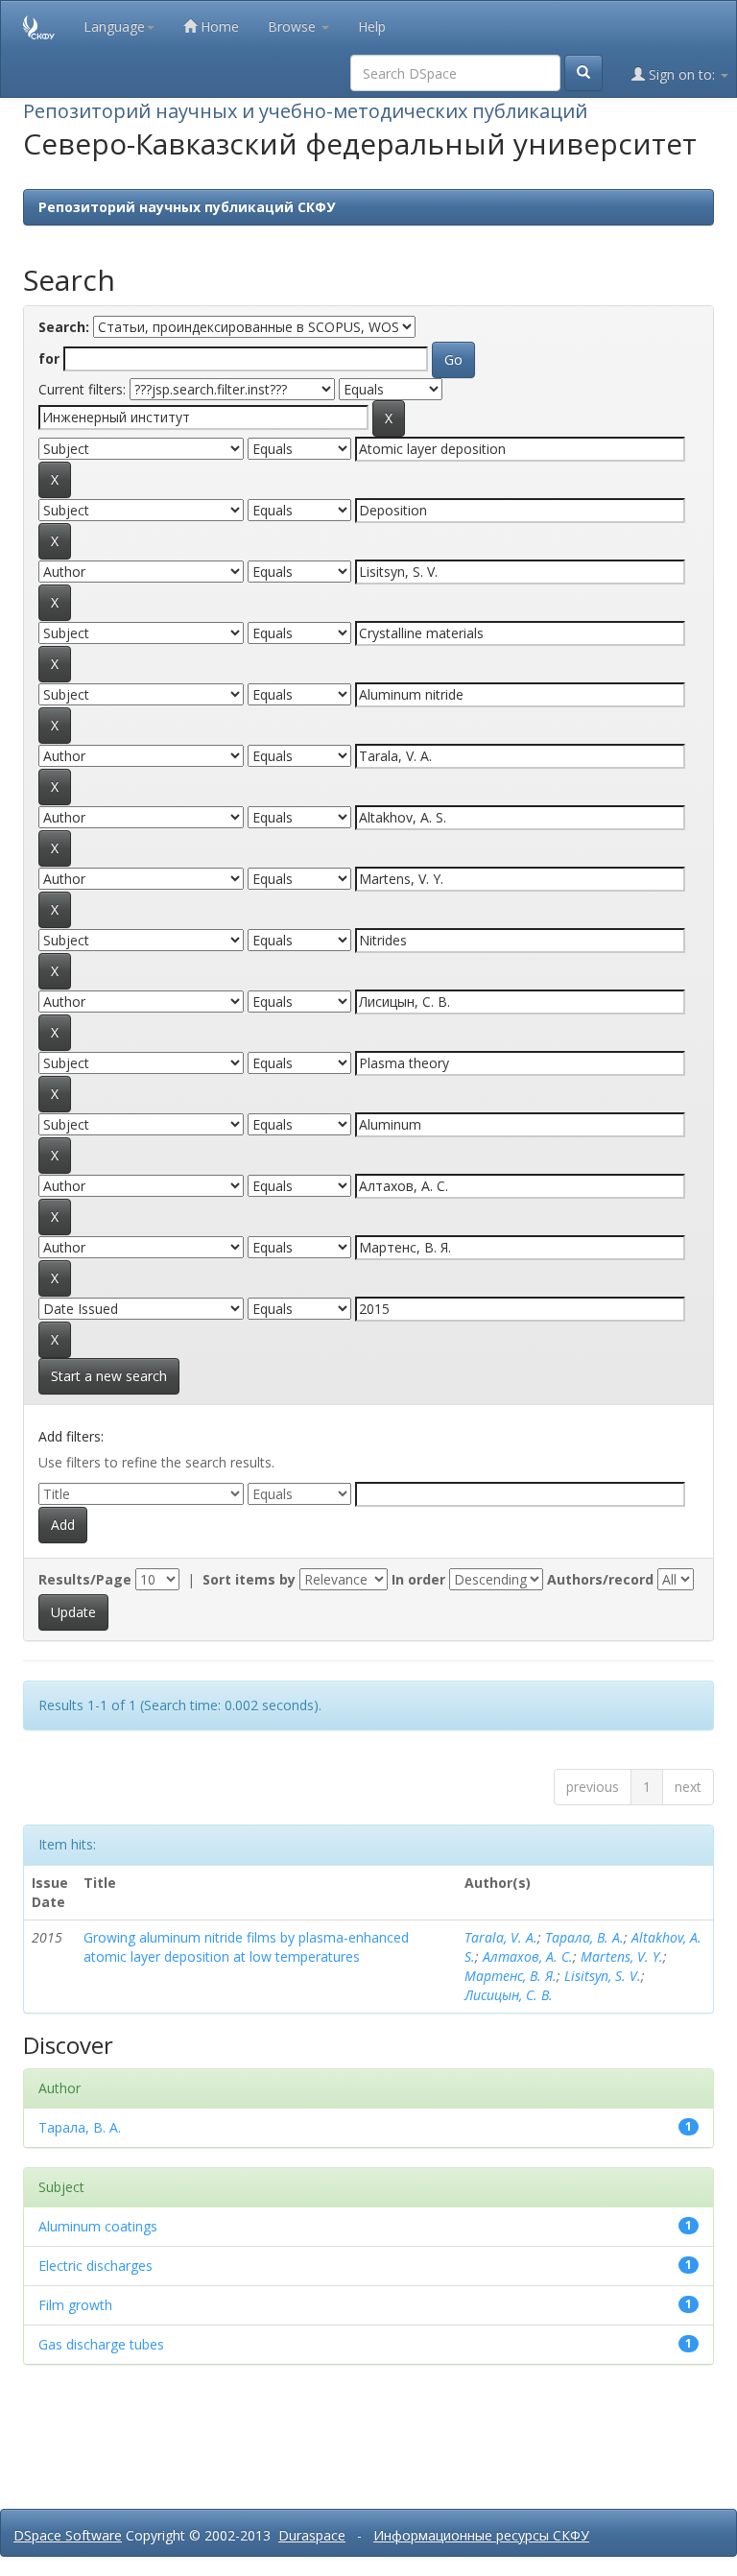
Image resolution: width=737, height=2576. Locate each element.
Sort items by (249, 1579)
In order (418, 1579)
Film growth (75, 2305)
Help (372, 26)
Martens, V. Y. (622, 1956)
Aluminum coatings (98, 2226)
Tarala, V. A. (501, 1937)
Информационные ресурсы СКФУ (481, 2535)
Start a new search (109, 1376)
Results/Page (85, 1579)
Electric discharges (95, 2266)
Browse (294, 26)
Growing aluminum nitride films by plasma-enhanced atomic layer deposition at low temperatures (246, 1947)
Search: (64, 327)
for (49, 358)
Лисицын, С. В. (509, 1995)
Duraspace (312, 2535)
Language (114, 26)
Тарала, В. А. (584, 1937)
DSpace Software (68, 2535)
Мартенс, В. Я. (511, 1976)
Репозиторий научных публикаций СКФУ (187, 207)
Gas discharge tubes (101, 2344)
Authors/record (600, 1579)
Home (218, 26)
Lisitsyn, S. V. (603, 1976)
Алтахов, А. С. (528, 1956)
